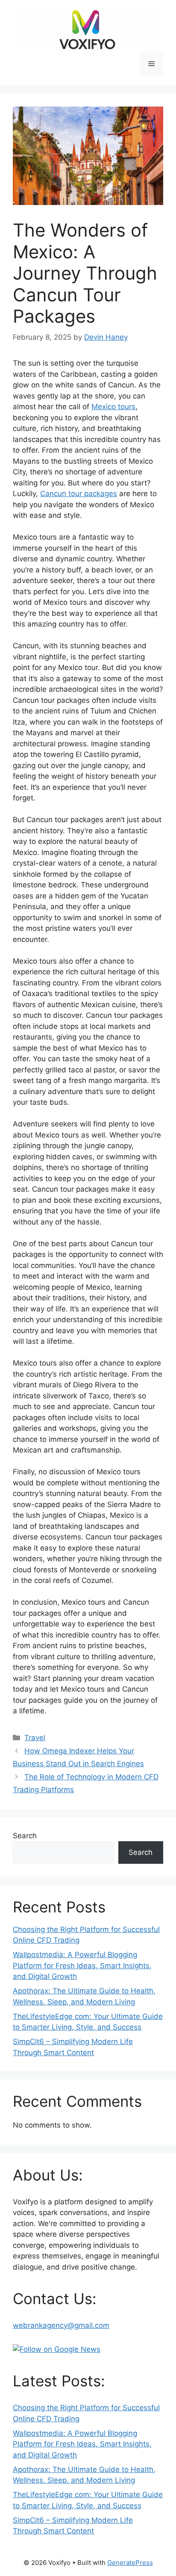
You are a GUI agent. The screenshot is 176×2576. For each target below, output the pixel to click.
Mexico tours (113, 407)
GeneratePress (130, 2563)
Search (25, 1836)
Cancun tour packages (79, 494)
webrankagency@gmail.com (61, 2325)
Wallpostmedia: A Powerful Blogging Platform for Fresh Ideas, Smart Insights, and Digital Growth (82, 1965)
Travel (35, 1738)
